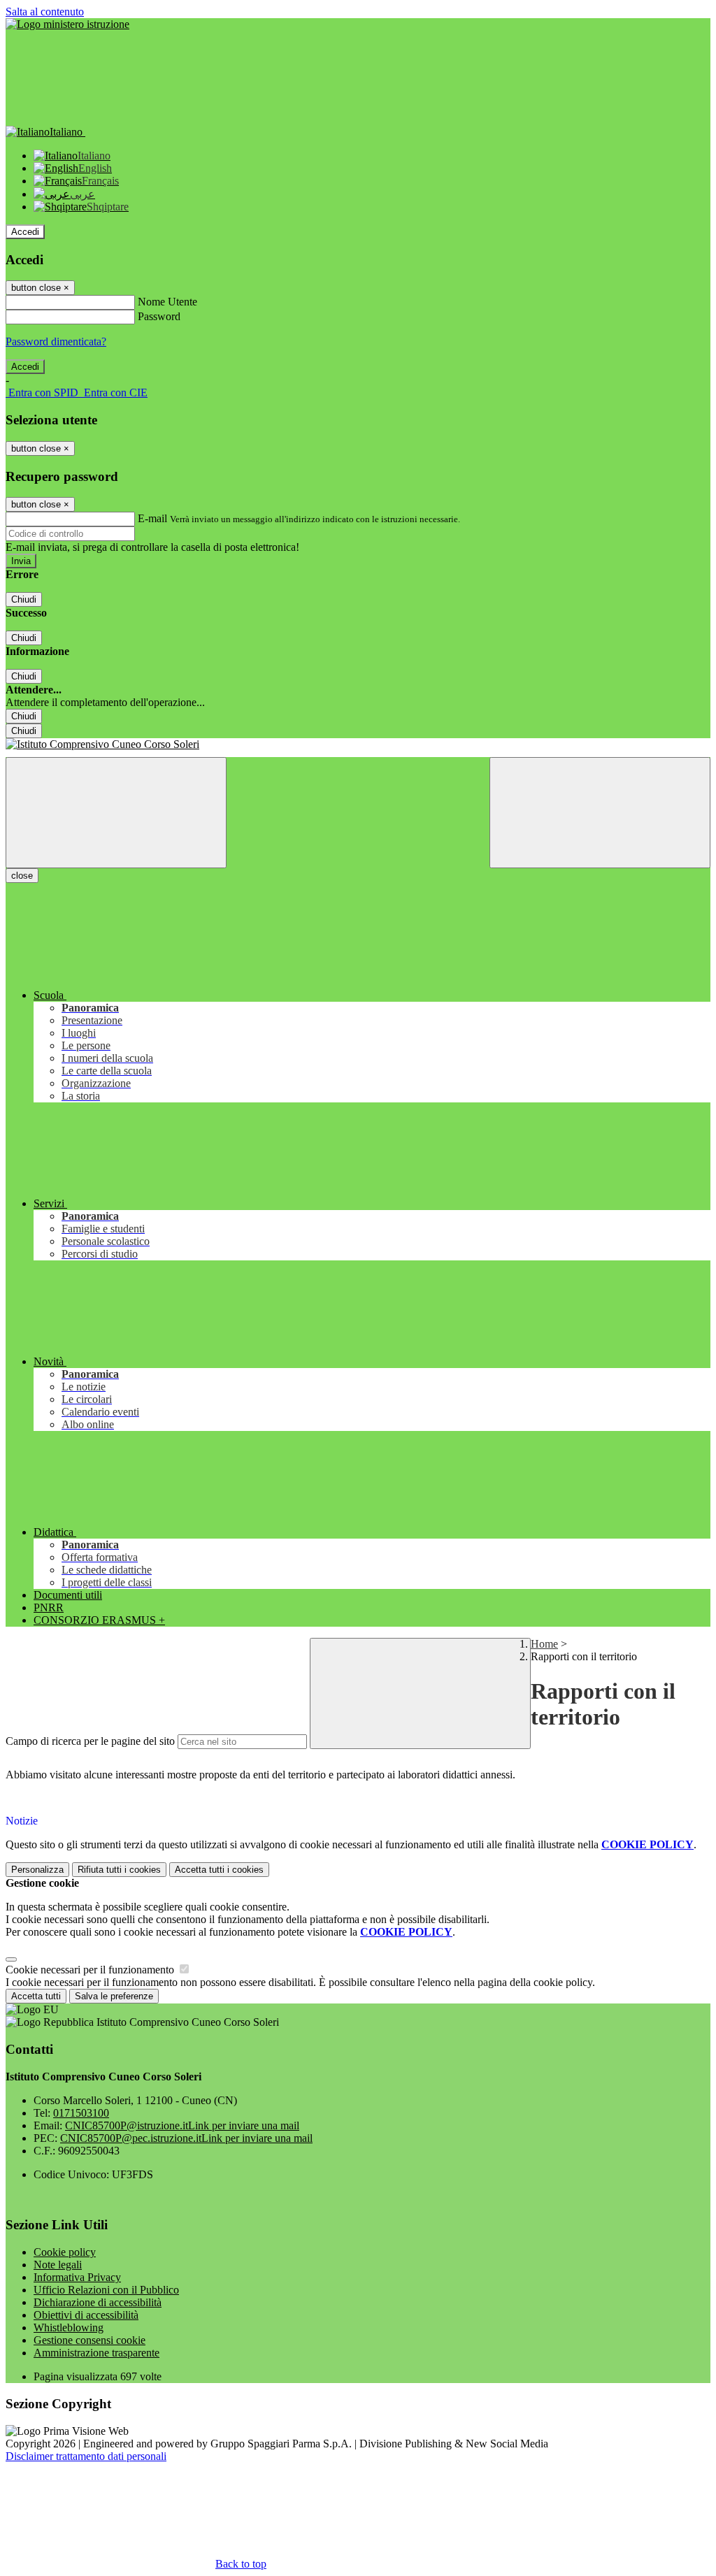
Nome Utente (167, 302)
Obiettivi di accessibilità (86, 2315)
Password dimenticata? (56, 341)
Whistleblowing (69, 2327)
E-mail (152, 518)
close (22, 876)
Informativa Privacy (77, 2277)
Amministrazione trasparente (96, 2353)
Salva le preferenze (114, 1996)
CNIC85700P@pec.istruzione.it (186, 2138)
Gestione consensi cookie (89, 2340)
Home (544, 1644)
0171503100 (81, 2113)
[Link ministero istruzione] (67, 24)
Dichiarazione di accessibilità (98, 2302)
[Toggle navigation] (116, 813)
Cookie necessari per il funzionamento (91, 1970)
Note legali (58, 2265)
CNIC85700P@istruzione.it (182, 2125)
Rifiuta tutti (119, 1870)
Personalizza (37, 1870)
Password (159, 316)
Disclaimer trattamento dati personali (86, 2456)
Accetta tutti (219, 1870)
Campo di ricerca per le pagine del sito (90, 1741)
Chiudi (24, 599)
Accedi (25, 232)
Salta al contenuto (45, 12)
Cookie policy (65, 2252)
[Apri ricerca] (600, 813)
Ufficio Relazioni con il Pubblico (106, 2290)
